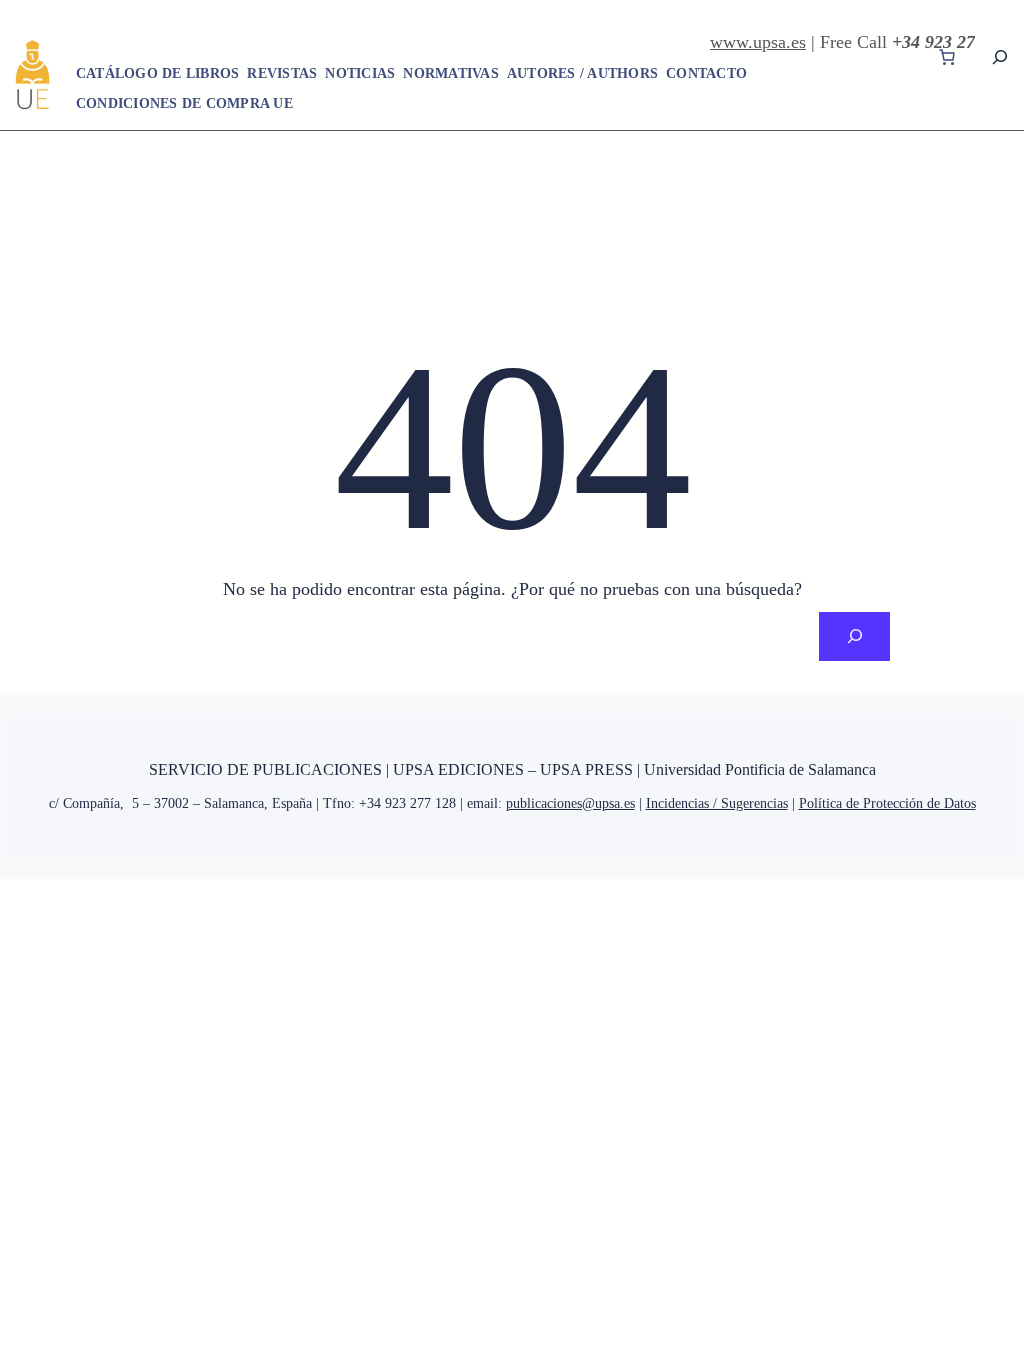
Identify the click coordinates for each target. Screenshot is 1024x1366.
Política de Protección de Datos (887, 803)
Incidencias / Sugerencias (717, 803)
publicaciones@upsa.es (570, 803)
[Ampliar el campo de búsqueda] (999, 56)
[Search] (854, 636)
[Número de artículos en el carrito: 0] (947, 57)
